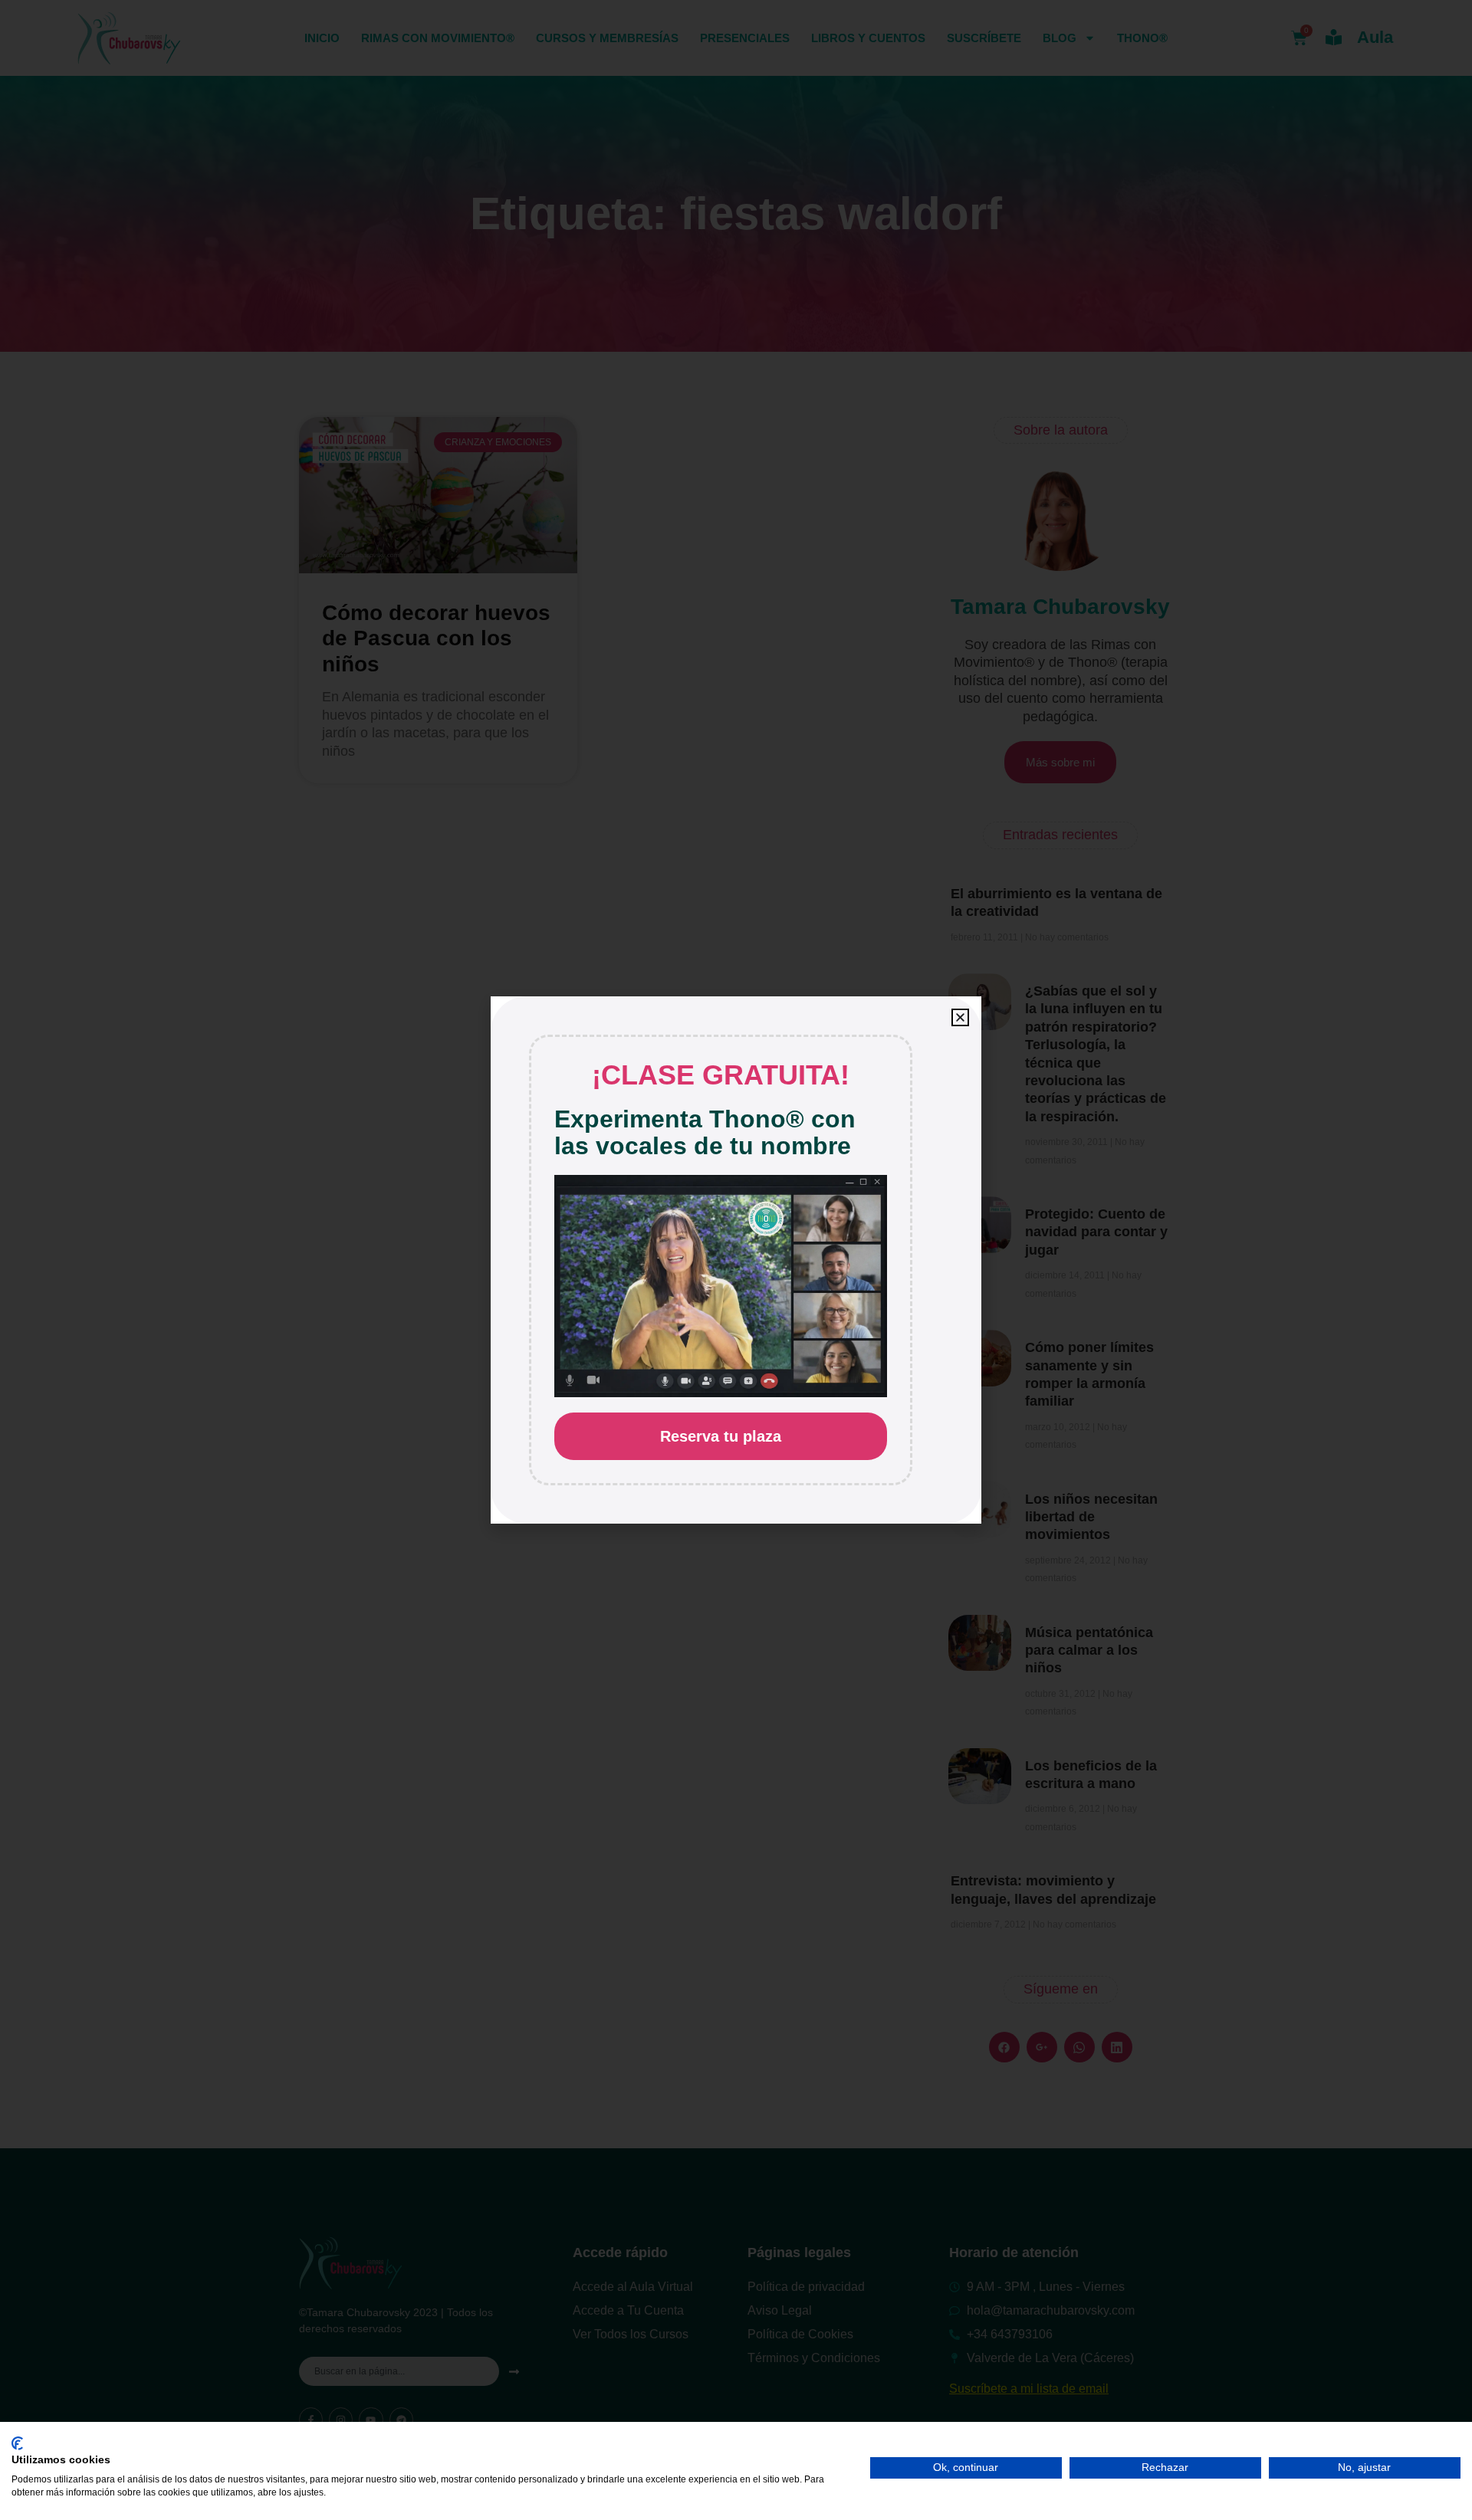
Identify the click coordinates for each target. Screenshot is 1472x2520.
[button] (960, 1017)
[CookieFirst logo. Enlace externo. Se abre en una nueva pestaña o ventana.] (17, 2443)
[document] (736, 1260)
